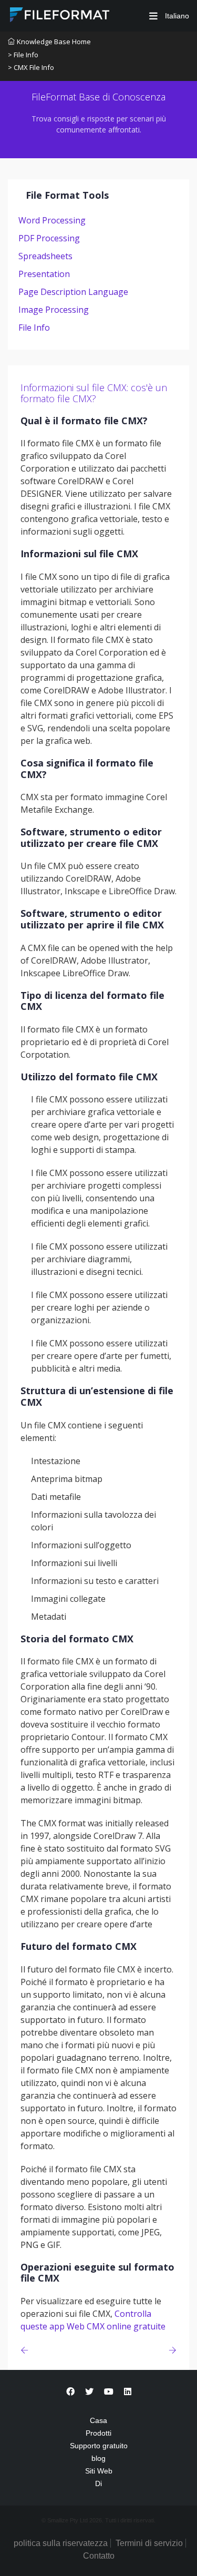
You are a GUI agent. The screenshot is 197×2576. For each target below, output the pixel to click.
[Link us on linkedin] (128, 2392)
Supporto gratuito (99, 2446)
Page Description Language (73, 292)
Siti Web (99, 2471)
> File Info (23, 55)
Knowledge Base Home (54, 42)
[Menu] (153, 16)
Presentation (44, 274)
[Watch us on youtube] (109, 2392)
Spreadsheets (45, 256)
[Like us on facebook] (70, 2392)
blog (98, 2458)
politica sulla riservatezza (61, 2543)
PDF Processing (49, 238)
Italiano (176, 16)
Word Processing (52, 220)
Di (98, 2483)
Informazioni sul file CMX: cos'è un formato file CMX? (94, 393)
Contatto (99, 2556)
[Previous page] (27, 2350)
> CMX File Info (31, 67)
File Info (34, 328)
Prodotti (98, 2433)
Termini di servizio (149, 2543)
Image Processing (54, 310)
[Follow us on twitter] (89, 2392)
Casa (98, 2420)
